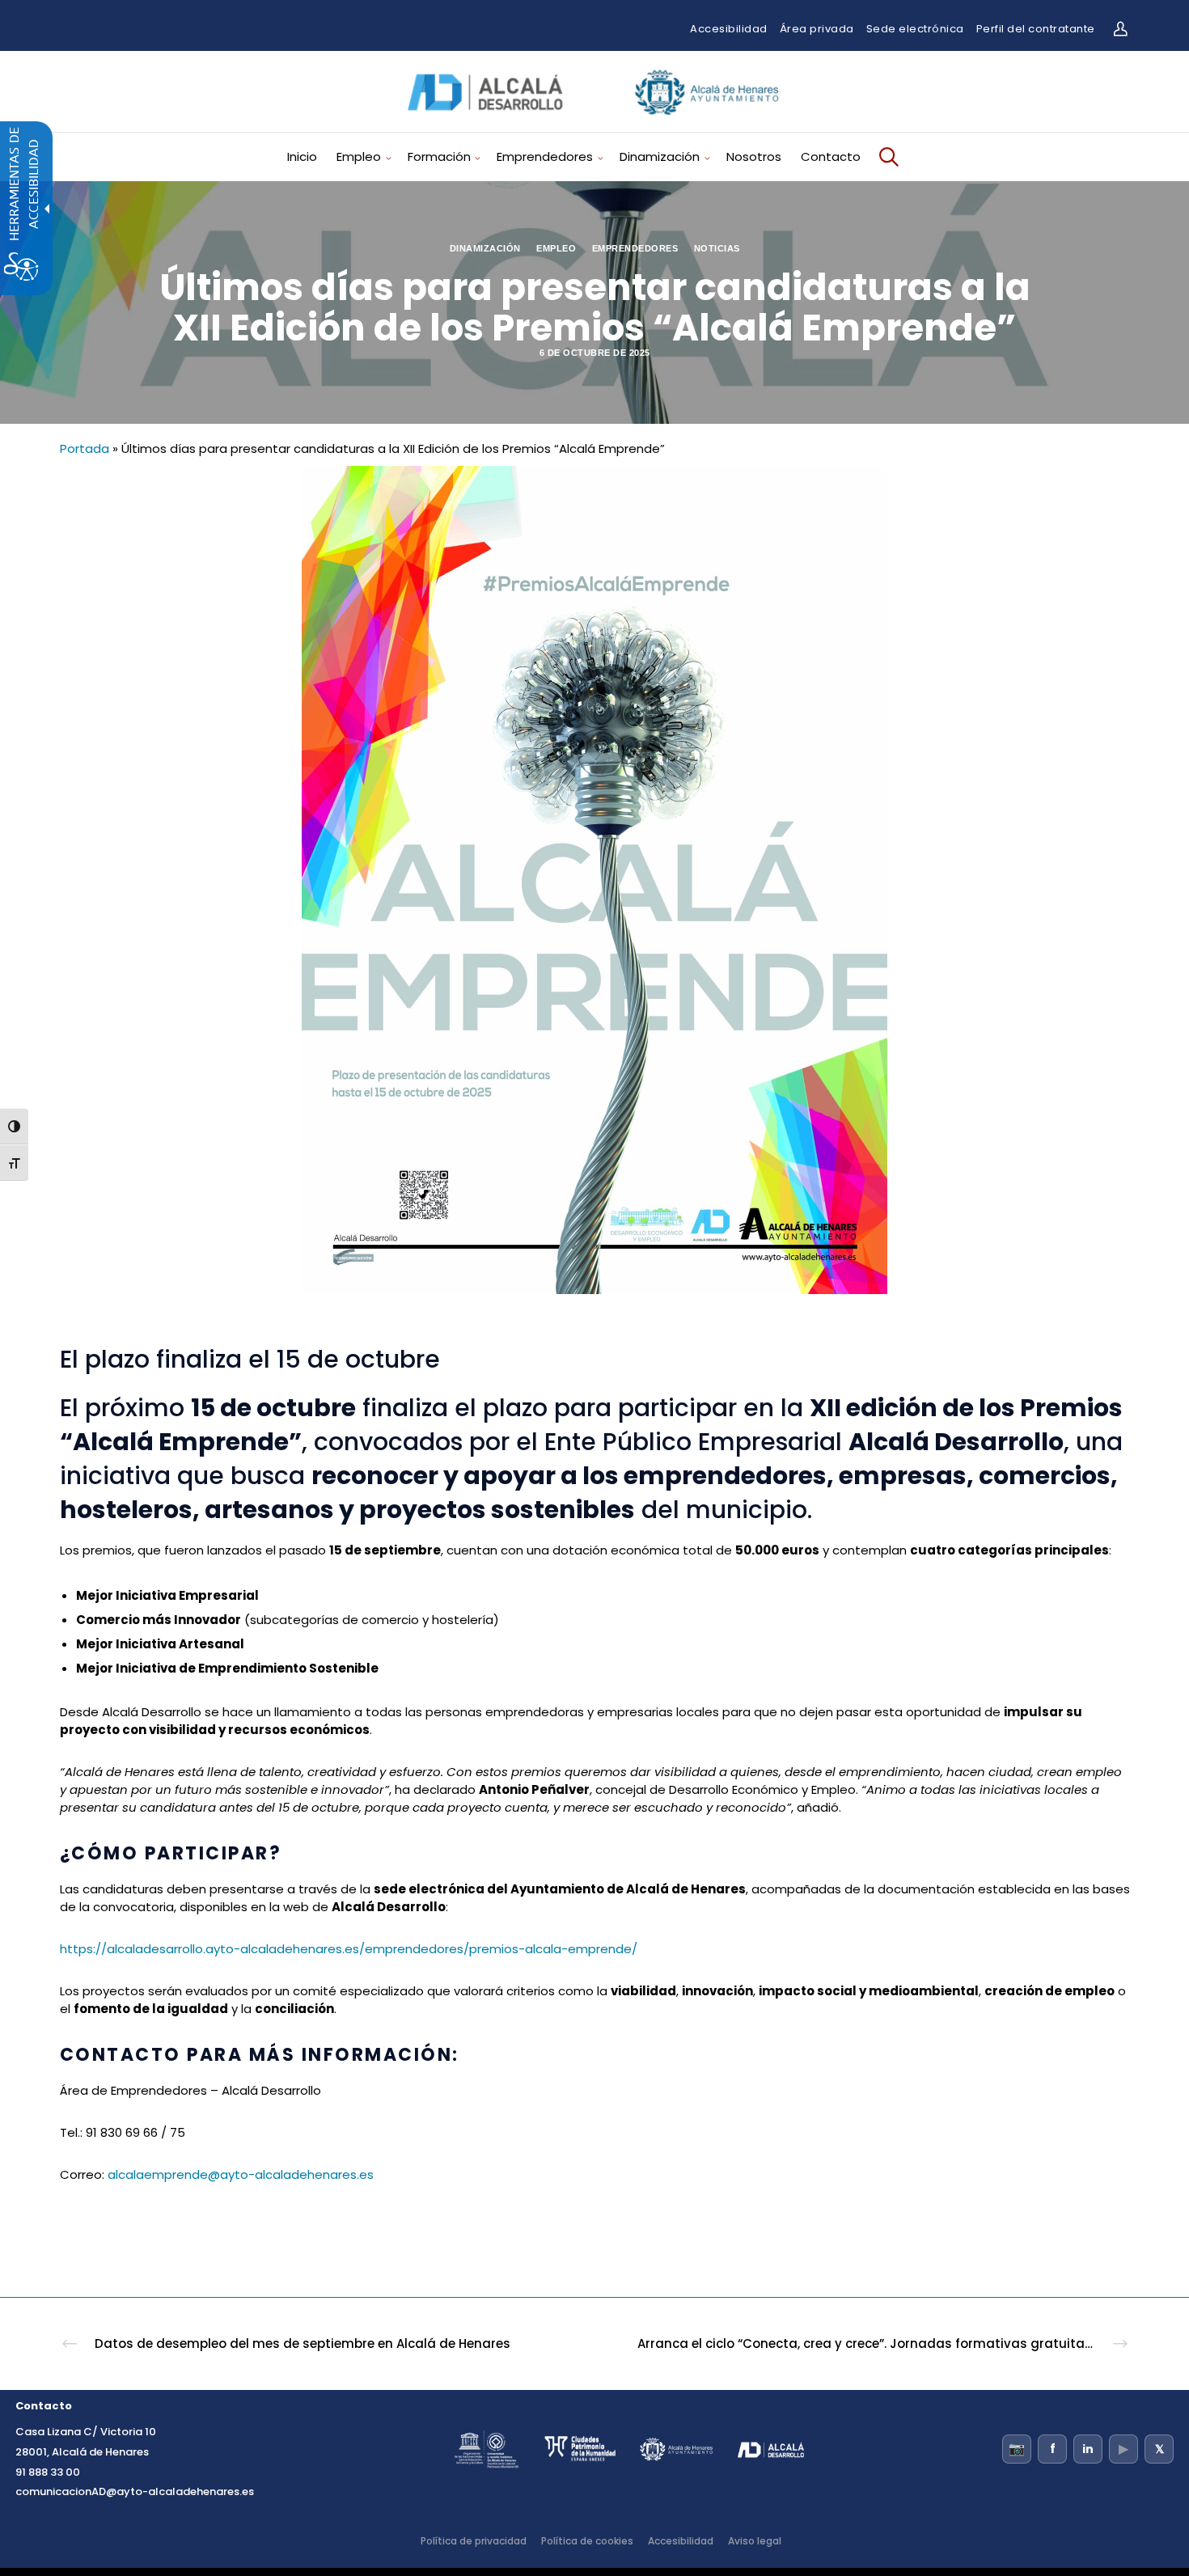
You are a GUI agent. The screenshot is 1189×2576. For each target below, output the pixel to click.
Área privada (817, 29)
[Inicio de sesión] (1120, 29)
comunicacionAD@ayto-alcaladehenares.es (135, 2491)
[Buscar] (886, 157)
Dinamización (485, 248)
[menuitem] (308, 157)
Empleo (556, 248)
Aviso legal (755, 2541)
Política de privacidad (474, 2541)
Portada (85, 448)
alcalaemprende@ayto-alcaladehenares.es (241, 2174)
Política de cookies (587, 2541)
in (1088, 2449)
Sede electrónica (915, 29)
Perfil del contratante (1036, 29)
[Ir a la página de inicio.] (594, 120)
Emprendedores (635, 248)
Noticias (717, 248)
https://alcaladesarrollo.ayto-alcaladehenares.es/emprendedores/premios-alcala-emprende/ (349, 1949)
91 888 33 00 (48, 2472)
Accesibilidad (729, 29)
